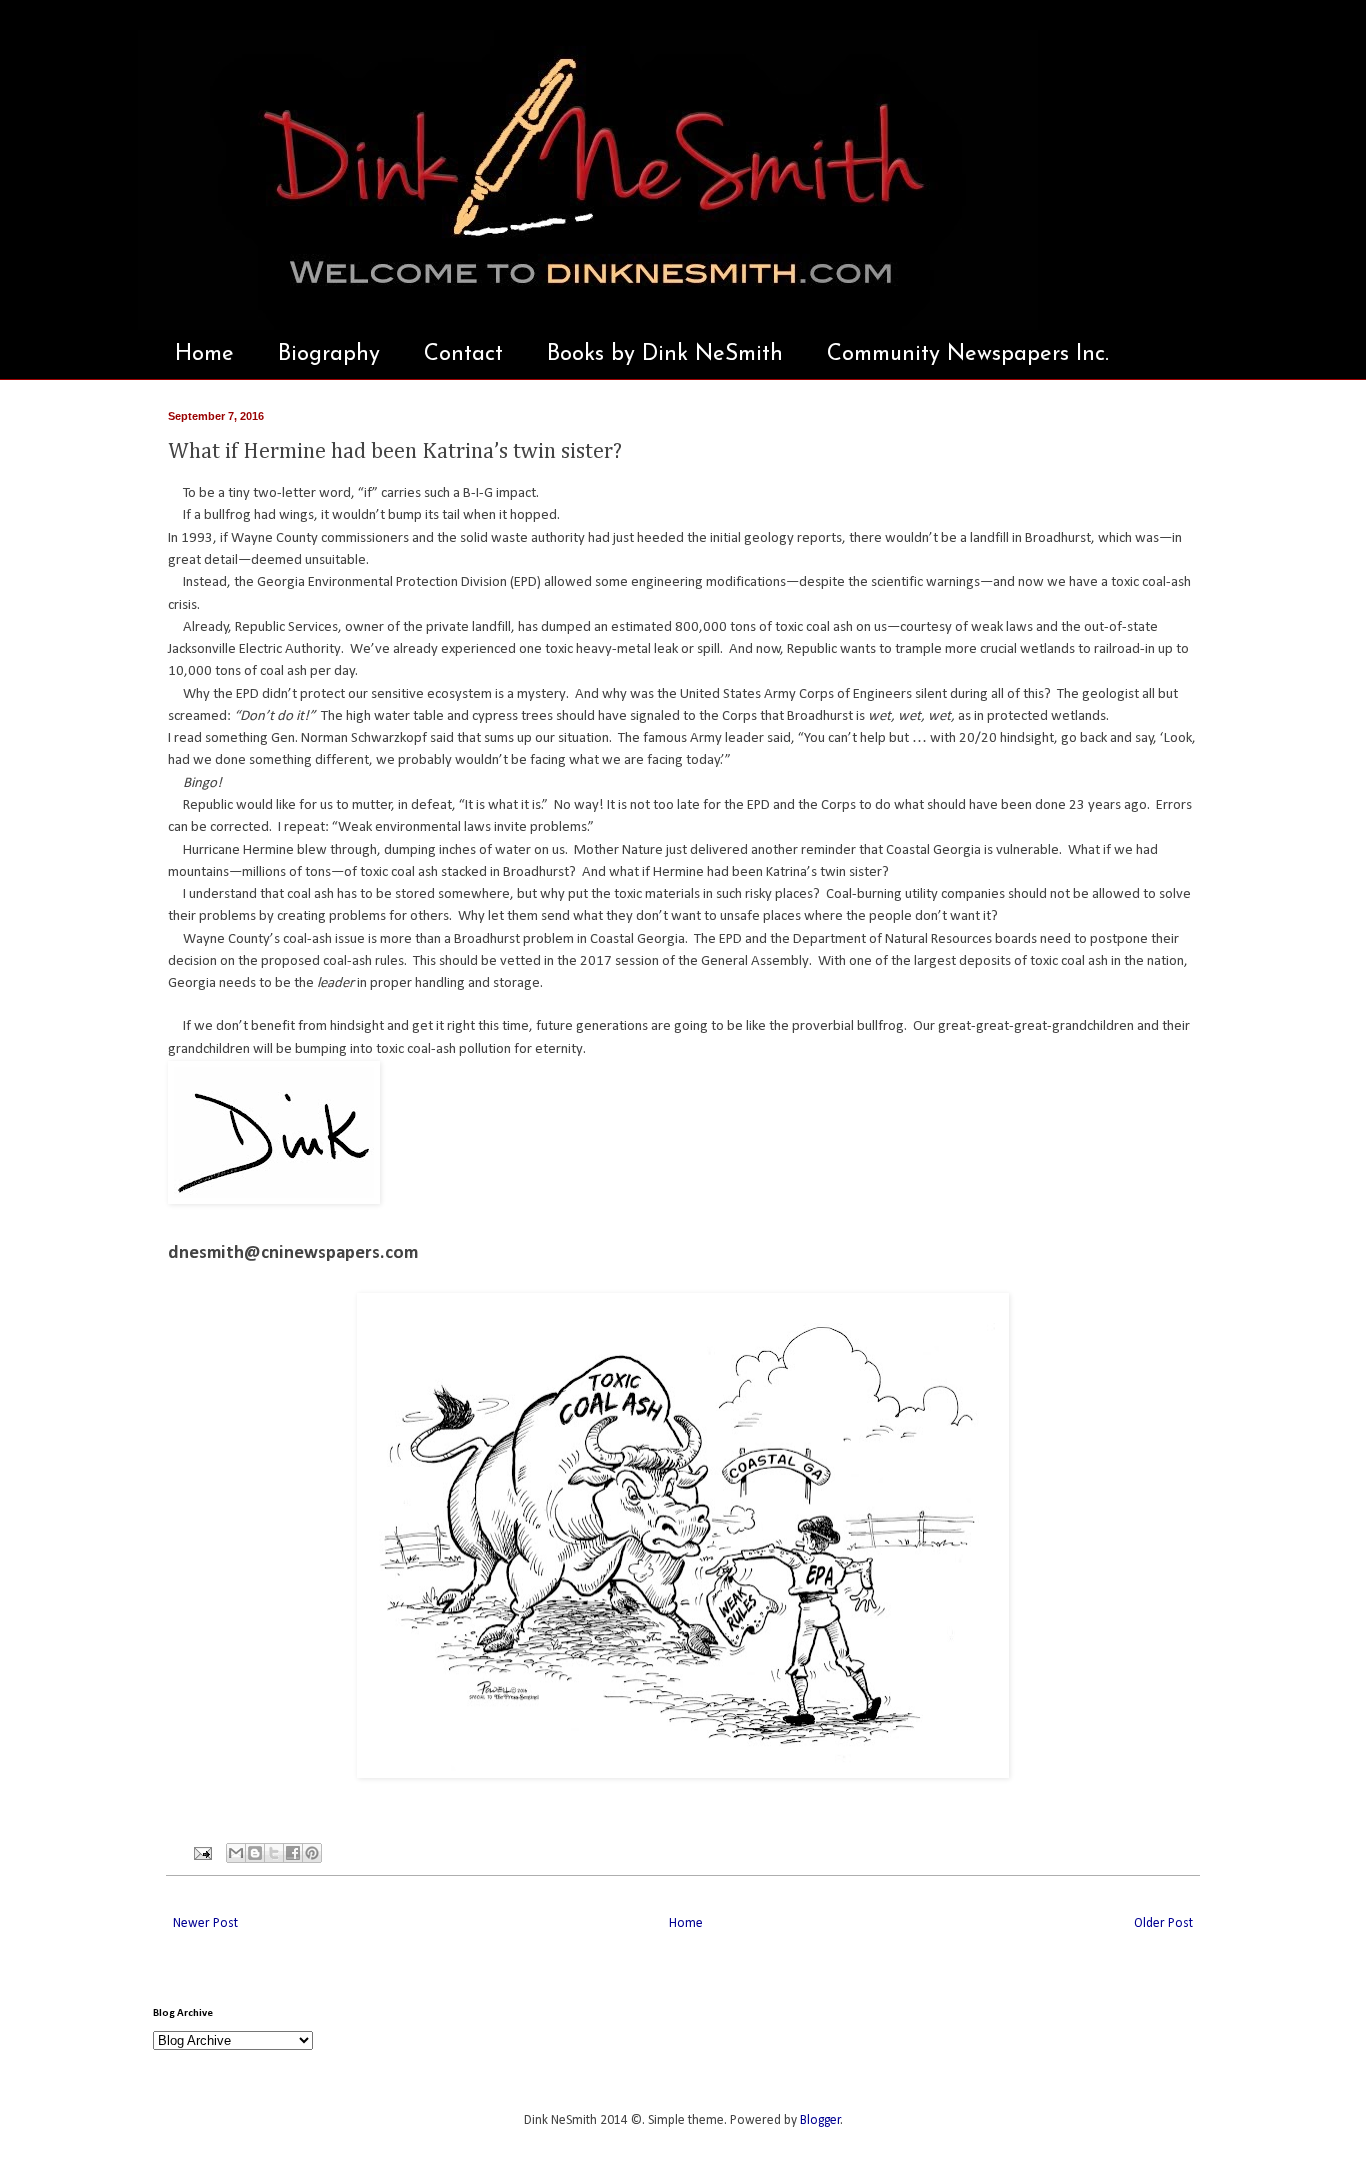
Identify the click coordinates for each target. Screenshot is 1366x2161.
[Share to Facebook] (293, 1853)
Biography (329, 354)
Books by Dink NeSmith (665, 354)
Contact (463, 354)
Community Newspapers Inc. (968, 354)
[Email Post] (201, 1853)
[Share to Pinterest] (312, 1853)
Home (204, 354)
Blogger (820, 2120)
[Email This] (236, 1853)
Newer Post (205, 1923)
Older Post (1163, 1923)
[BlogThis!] (255, 1853)
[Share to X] (274, 1853)
